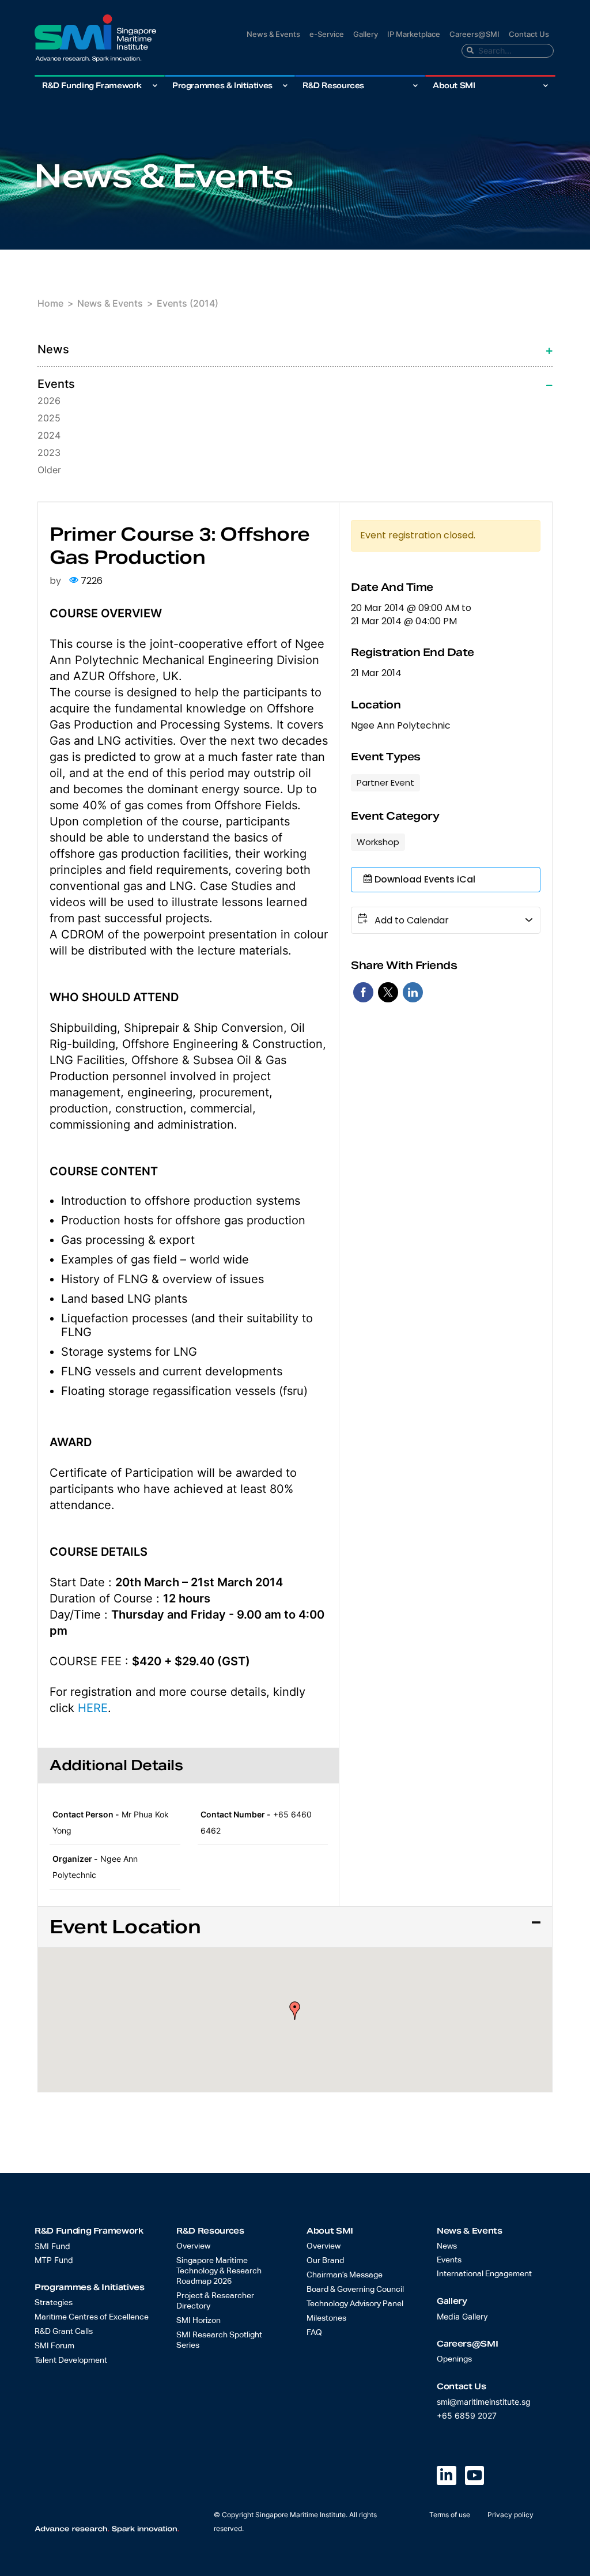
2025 (49, 418)
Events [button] (56, 384)
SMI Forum (54, 2346)
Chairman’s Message (345, 2275)
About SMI (454, 86)
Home (50, 303)
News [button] (53, 349)
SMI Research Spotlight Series (219, 2340)
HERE (93, 1708)
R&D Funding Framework (92, 86)
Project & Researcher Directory (215, 2301)
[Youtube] (475, 2476)
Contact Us (529, 34)
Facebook (363, 992)
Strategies (54, 2303)
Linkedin (413, 992)
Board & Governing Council (355, 2290)
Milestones (326, 2318)
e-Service (327, 34)
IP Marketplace (414, 34)
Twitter (388, 992)
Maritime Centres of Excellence (92, 2317)
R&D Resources (333, 86)
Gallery (366, 34)
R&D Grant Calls (64, 2332)
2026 (49, 401)
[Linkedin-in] (447, 2476)
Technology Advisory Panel (355, 2304)
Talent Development (71, 2360)
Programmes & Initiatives (222, 86)
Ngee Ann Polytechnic (401, 726)
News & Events (273, 34)
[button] (295, 2011)
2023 (49, 452)
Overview (193, 2246)
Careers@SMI (474, 34)
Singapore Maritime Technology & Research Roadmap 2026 (219, 2271)
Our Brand (325, 2261)
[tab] (295, 349)
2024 (49, 435)
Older (49, 470)
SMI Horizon (198, 2321)
